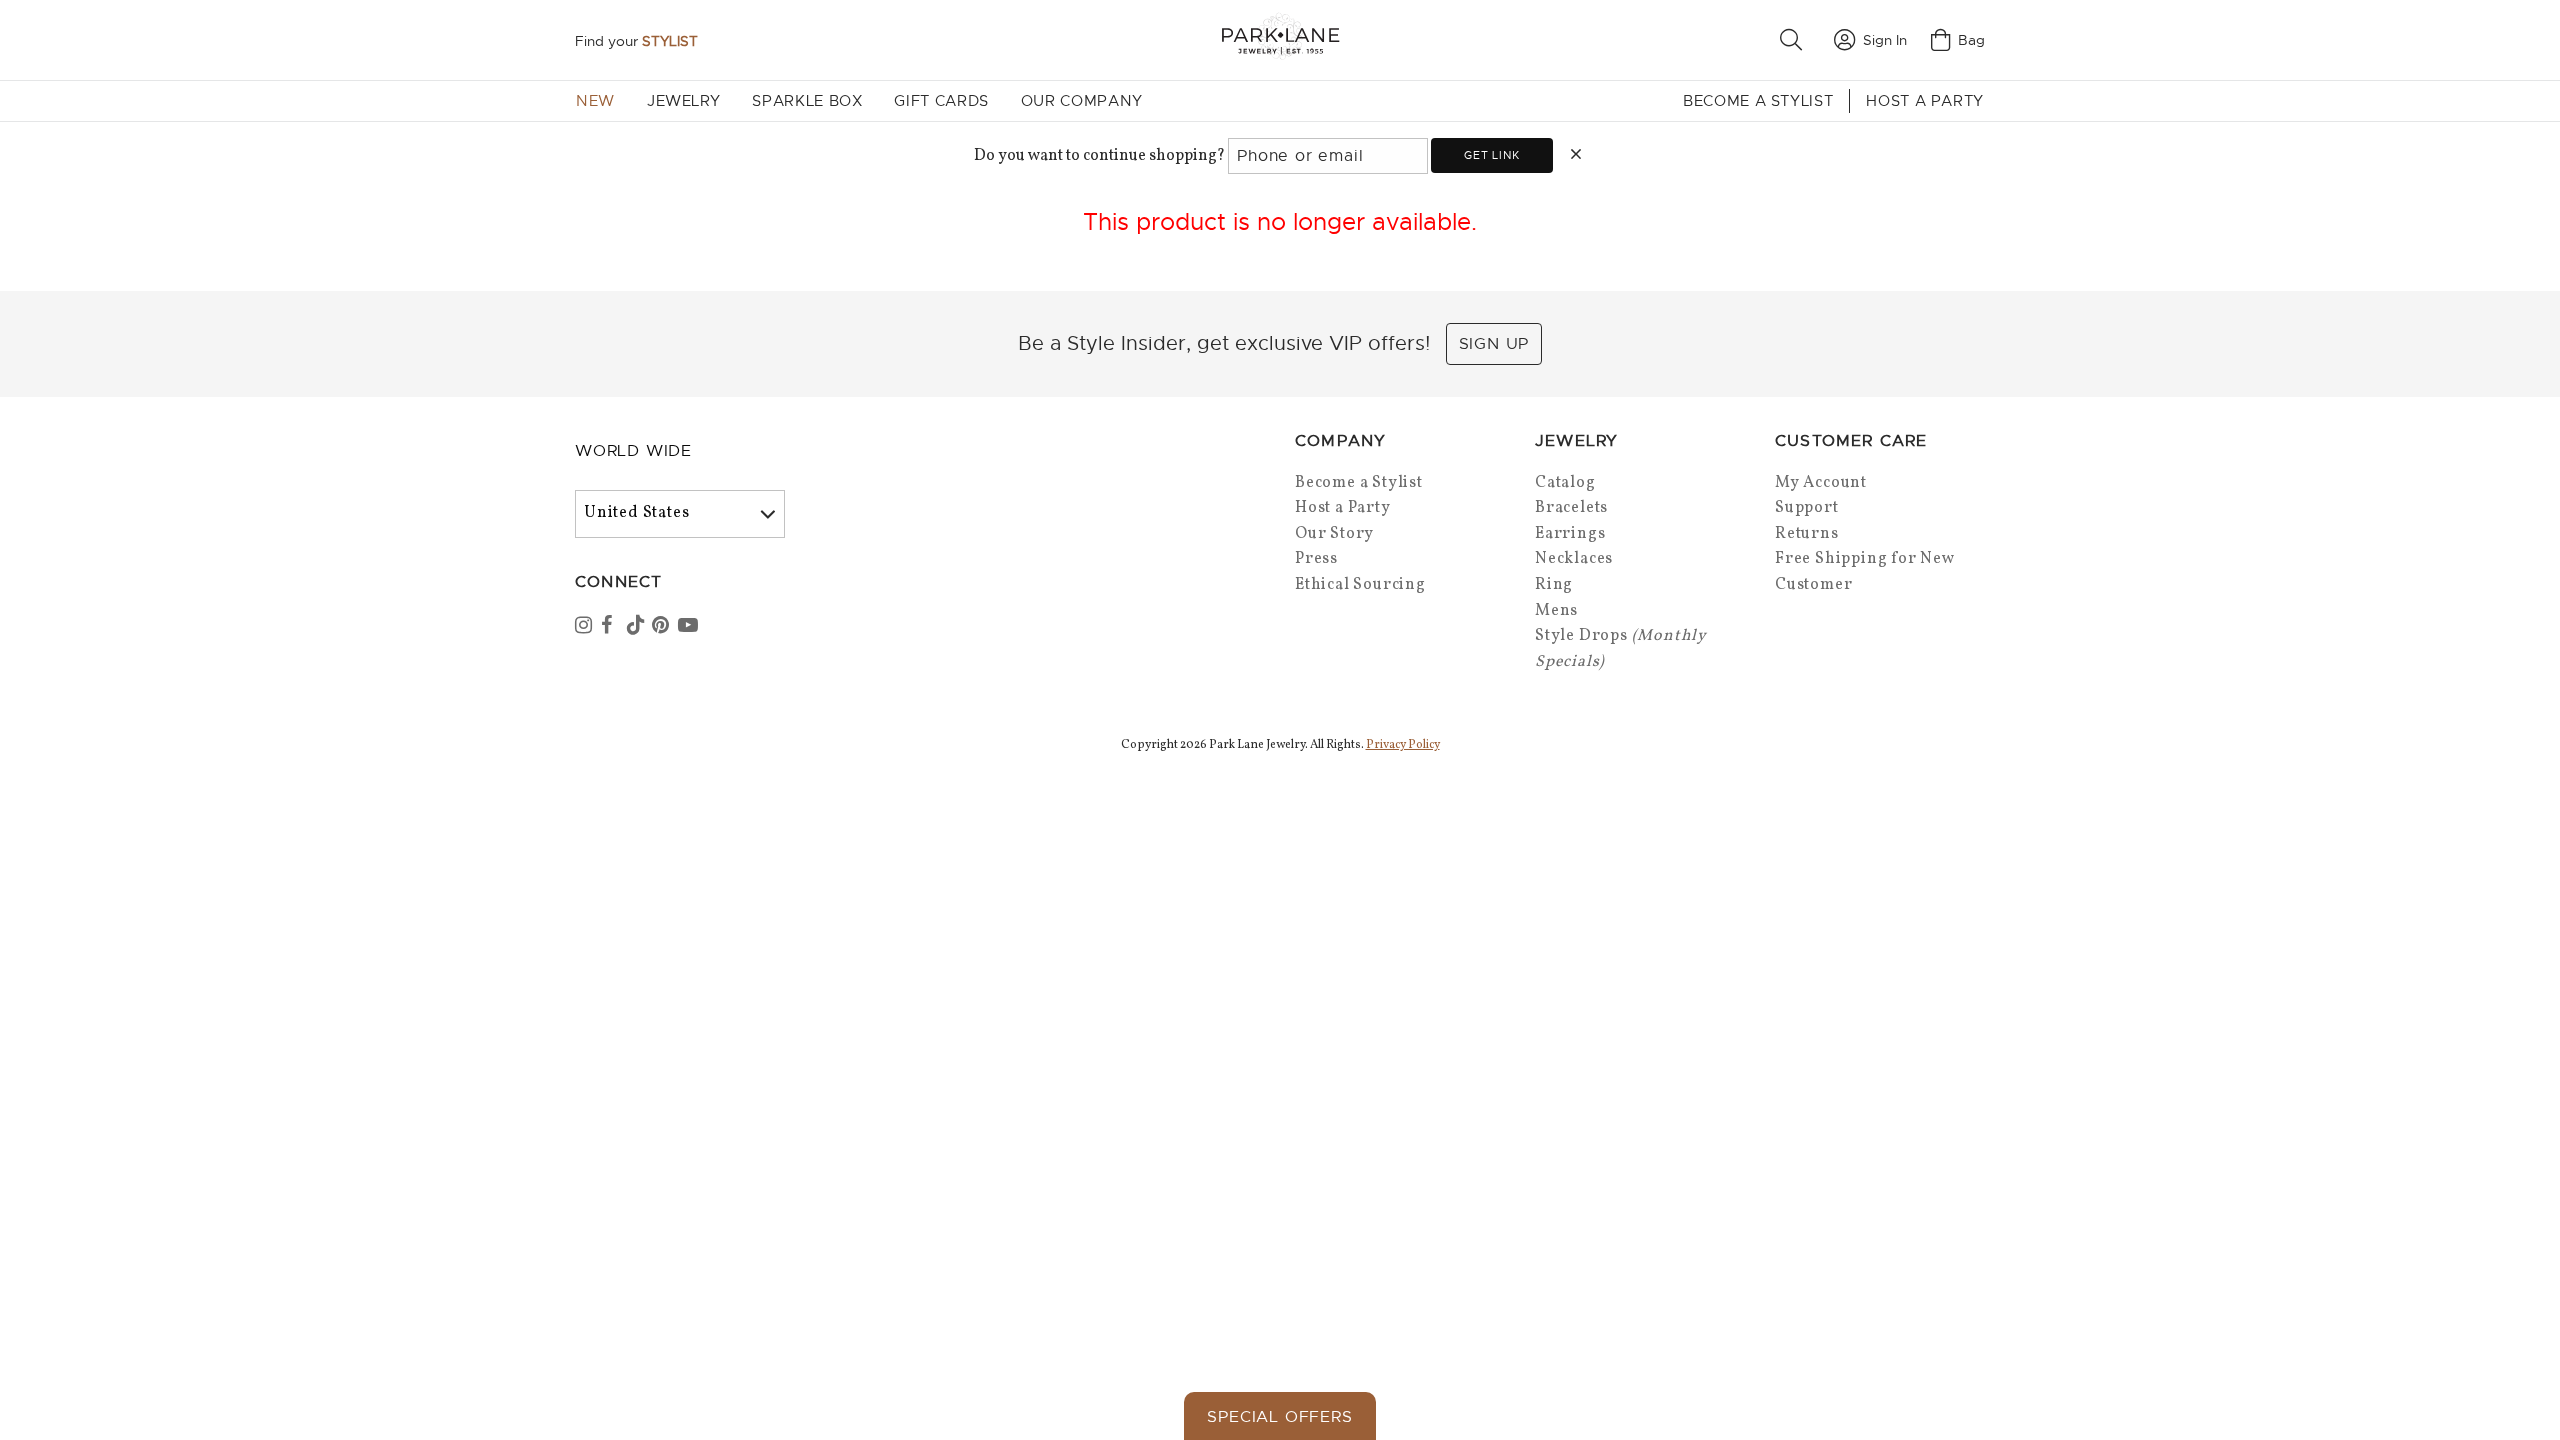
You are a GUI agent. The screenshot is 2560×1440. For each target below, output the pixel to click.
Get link (1491, 155)
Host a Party (1925, 101)
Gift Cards (941, 101)
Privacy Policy (1403, 745)
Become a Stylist (1758, 101)
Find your (636, 41)
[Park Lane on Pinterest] (663, 627)
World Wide (633, 451)
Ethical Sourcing (1360, 585)
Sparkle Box (807, 101)
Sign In (1885, 40)
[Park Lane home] (1280, 39)
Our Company (1082, 101)
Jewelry (683, 101)
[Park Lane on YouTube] (689, 627)
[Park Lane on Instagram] (586, 627)
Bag (1971, 40)
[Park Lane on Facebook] (612, 627)
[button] (1795, 40)
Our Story (1334, 534)
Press (1316, 559)
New (595, 101)
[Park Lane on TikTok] (638, 627)
